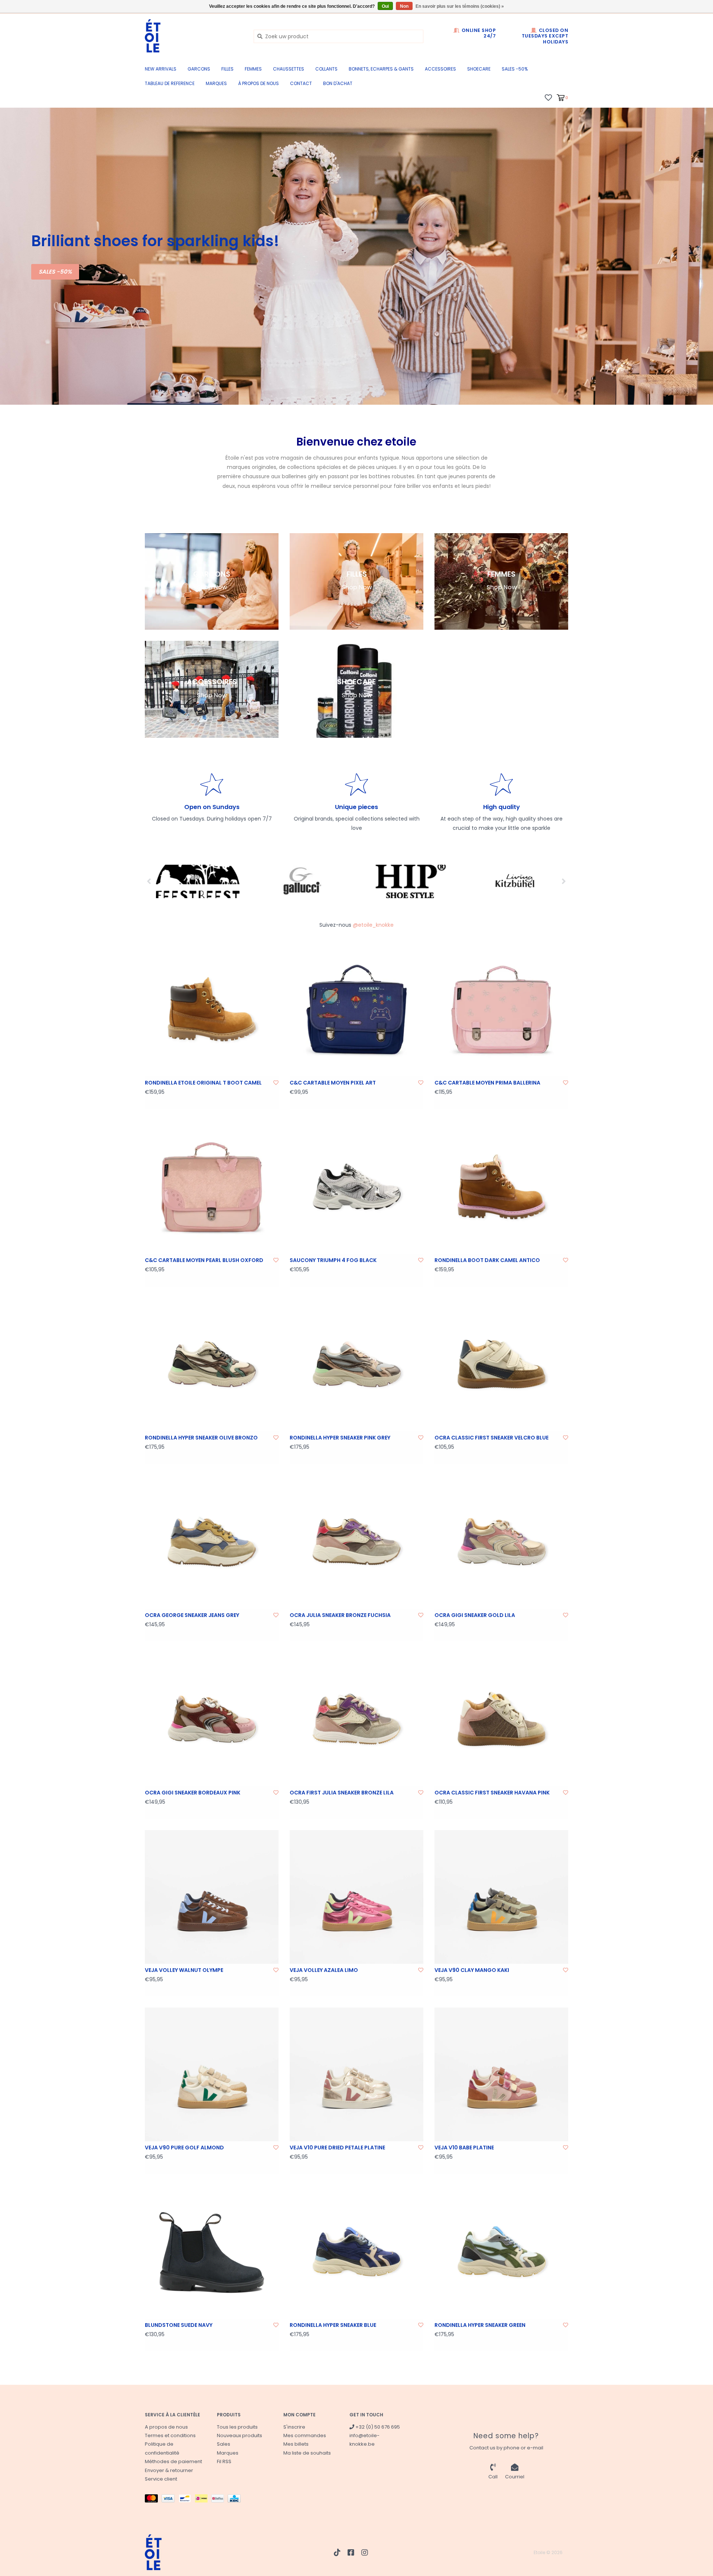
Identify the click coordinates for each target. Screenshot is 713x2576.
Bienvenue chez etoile (356, 442)
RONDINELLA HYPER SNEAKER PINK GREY (340, 1438)
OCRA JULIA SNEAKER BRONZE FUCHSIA (340, 1615)
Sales (224, 2444)
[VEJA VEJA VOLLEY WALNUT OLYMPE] (212, 1897)
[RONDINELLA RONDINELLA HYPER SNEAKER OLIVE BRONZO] (212, 1364)
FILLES (227, 69)
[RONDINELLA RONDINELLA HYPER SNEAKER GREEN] (501, 2252)
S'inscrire (294, 2427)
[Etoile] (194, 36)
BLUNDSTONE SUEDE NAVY (179, 2325)
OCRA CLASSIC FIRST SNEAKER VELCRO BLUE (491, 1438)
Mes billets (296, 2444)
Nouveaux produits (240, 2435)
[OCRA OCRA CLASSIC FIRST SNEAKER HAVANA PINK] (501, 1719)
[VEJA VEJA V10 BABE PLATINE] (501, 2074)
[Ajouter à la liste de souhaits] (276, 1083)
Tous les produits (237, 2427)
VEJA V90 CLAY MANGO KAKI (472, 1970)
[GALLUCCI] (198, 881)
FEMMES (253, 69)
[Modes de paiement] (153, 2500)
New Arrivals (161, 69)
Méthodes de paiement (173, 2461)
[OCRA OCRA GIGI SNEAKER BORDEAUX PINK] (212, 1719)
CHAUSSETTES (289, 69)
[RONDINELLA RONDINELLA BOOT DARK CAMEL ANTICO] (501, 1187)
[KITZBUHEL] (409, 881)
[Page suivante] (564, 881)
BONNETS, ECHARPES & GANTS (381, 69)
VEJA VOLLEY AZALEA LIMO (324, 1970)
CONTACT (301, 83)
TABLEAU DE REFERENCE (170, 83)
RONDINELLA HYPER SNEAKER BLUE (333, 2325)
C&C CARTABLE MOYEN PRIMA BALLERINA (487, 1083)
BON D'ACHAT (338, 83)
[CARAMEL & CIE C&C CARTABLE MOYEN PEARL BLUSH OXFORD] (212, 1187)
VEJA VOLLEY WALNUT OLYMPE (184, 1970)
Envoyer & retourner (169, 2470)
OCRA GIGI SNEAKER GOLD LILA (475, 1615)
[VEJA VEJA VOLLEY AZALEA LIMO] (356, 1897)
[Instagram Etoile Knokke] (365, 2553)
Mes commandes (305, 2435)
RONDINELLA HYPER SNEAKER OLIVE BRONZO (201, 1438)
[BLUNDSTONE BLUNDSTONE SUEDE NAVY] (212, 2252)
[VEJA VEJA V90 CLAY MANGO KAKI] (501, 1897)
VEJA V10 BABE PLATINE (464, 2148)
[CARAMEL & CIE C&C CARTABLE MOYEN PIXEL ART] (356, 1010)
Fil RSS (224, 2461)
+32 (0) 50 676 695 (377, 2427)
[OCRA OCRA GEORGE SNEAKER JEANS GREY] (212, 1542)
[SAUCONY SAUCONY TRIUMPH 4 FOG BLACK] (356, 1187)
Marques (216, 83)
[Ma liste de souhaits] (548, 97)
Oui (385, 6)
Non (404, 6)
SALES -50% (515, 69)
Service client (161, 2479)
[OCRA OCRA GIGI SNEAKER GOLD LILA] (501, 1542)
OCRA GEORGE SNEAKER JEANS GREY (192, 1615)
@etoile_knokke (373, 925)
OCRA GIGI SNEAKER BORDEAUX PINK (193, 1793)
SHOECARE (479, 69)
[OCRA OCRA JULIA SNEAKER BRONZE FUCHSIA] (356, 1542)
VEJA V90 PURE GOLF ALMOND (184, 2148)
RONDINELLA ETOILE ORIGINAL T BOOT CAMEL (203, 1083)
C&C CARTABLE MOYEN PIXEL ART (333, 1083)
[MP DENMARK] (515, 881)
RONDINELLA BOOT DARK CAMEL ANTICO (487, 1260)
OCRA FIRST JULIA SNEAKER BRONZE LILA (342, 1793)
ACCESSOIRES (440, 69)
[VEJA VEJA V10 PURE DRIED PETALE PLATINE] (356, 2074)
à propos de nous (258, 83)
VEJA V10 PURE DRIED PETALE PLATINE (337, 2148)
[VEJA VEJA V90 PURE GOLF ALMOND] (212, 2074)
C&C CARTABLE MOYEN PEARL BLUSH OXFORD (204, 1260)
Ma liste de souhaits (307, 2453)
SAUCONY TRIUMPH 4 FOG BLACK (333, 1260)
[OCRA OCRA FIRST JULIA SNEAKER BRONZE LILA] (356, 1719)
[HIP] (304, 881)
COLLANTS (326, 69)
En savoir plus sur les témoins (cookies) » (460, 6)
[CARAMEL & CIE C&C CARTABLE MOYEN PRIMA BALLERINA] (501, 1010)
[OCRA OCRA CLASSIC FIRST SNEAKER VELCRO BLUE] (501, 1364)
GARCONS (199, 69)
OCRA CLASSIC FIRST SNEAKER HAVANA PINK (492, 1793)
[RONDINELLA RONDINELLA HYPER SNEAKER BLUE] (356, 2252)
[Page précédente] (149, 881)
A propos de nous (166, 2427)
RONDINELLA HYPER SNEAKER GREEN (480, 2325)
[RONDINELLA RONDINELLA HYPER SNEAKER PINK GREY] (356, 1364)
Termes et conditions (170, 2435)
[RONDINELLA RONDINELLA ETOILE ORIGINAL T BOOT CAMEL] (212, 1010)
